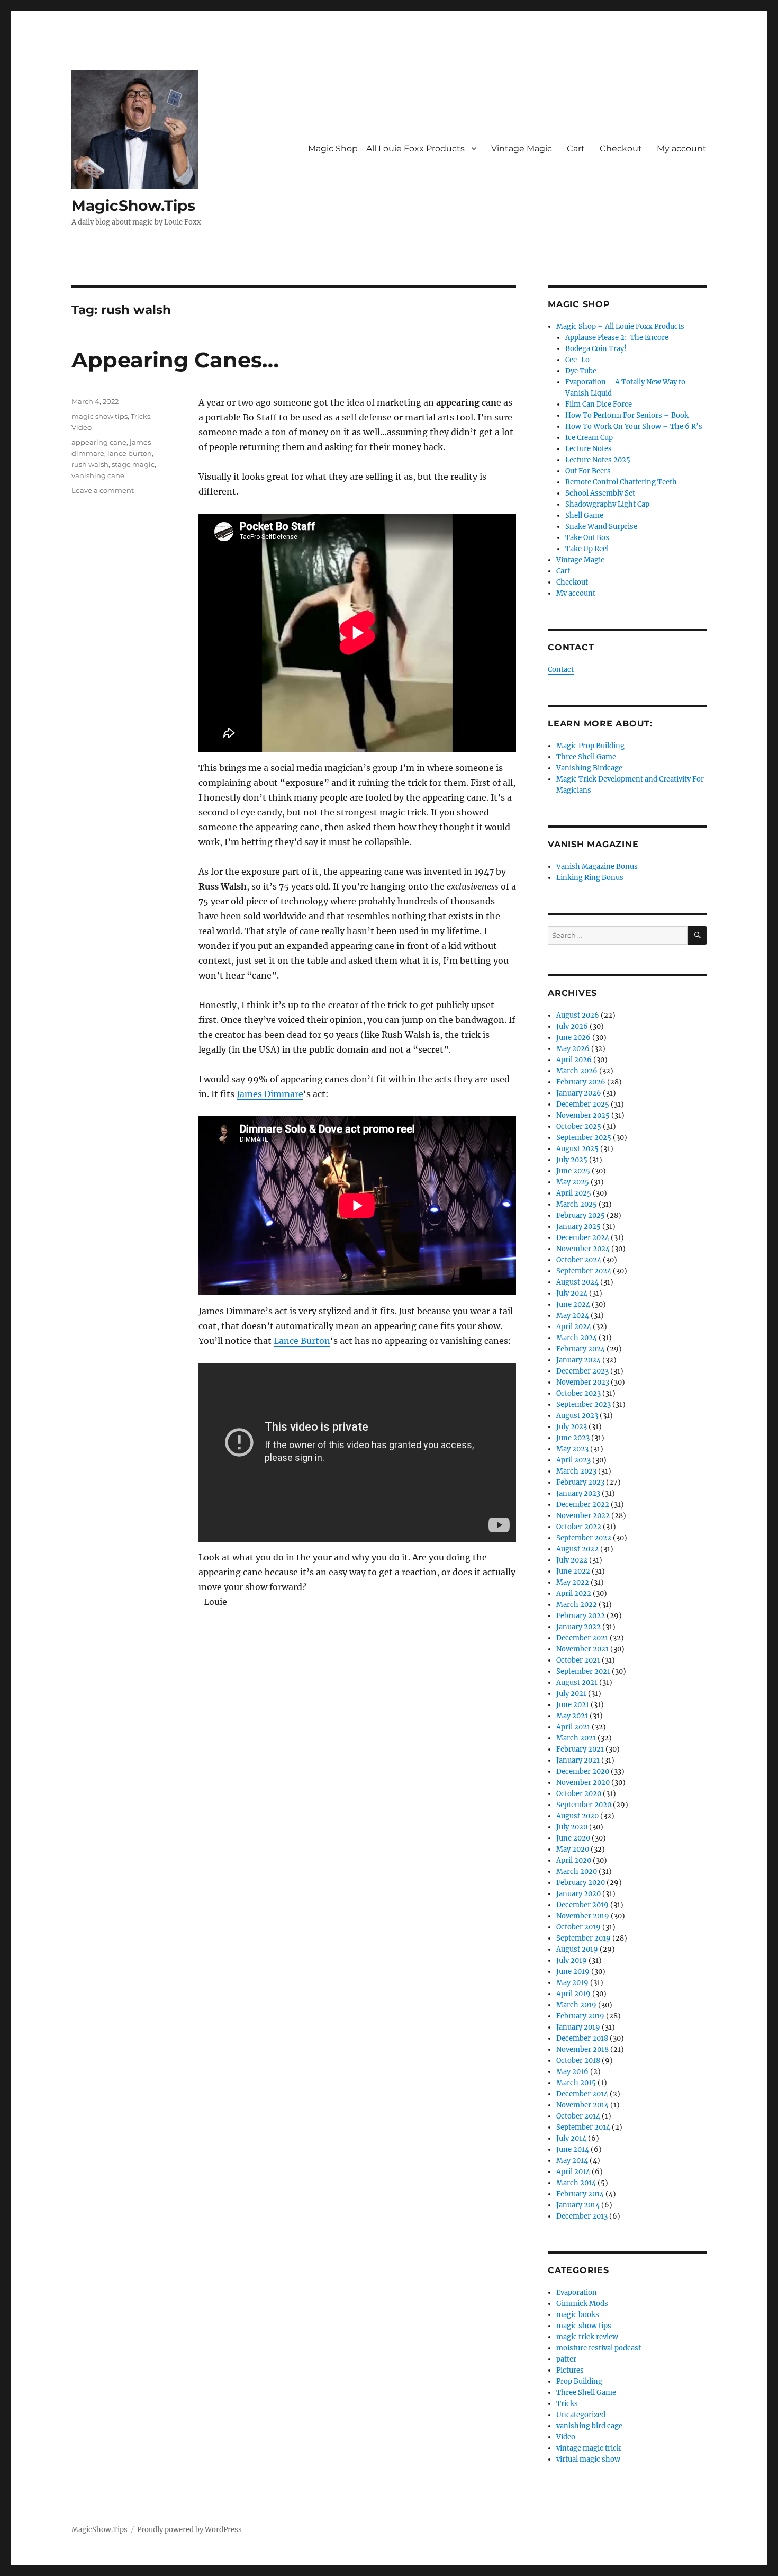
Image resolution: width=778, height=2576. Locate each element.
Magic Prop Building (590, 746)
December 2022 (583, 1505)
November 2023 (583, 1382)
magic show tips (99, 416)
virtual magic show (588, 2459)
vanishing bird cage (589, 2426)
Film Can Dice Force (599, 404)
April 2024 (574, 1327)
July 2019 (572, 1960)
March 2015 (576, 2083)
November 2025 (583, 1115)
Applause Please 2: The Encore (617, 338)
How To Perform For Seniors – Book (627, 415)
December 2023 (582, 1371)
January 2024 (578, 1360)
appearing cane (99, 442)
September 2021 (583, 1671)
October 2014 (578, 2116)
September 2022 (584, 1538)
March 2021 (576, 1738)
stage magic (133, 464)
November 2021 (582, 1649)
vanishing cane (98, 475)
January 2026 (579, 1093)
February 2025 (581, 1215)
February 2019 (580, 2016)
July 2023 (572, 1427)
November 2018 (582, 2049)
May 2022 (573, 1582)
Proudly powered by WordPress (189, 2530)
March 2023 (576, 1471)
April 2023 (573, 1460)
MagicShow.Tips (133, 205)
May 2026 (573, 1049)
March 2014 (576, 2183)
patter (566, 2359)
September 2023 (584, 1404)
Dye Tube (581, 371)
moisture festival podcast (599, 2348)
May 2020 (573, 1849)
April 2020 (574, 1860)
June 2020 (573, 1838)
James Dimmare (270, 1094)
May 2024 (573, 1316)
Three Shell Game (586, 757)
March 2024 (577, 1338)
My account (682, 149)
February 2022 (581, 1616)
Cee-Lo (577, 360)
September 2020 (584, 1805)
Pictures (570, 2370)
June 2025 (573, 1171)
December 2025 (583, 1104)
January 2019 (578, 2027)
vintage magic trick (589, 2448)
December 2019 (582, 1905)
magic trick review (587, 2337)
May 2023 (572, 1449)
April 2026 (574, 1060)
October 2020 (579, 1794)
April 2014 (573, 2172)
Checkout (621, 149)
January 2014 (578, 2205)
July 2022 (572, 1560)
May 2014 (572, 2161)
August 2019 (577, 1949)
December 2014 (582, 2094)
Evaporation (577, 2292)
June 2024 (573, 1304)
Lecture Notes (589, 449)
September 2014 (583, 2127)
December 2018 (582, 2038)
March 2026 (577, 1071)
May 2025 (573, 1182)
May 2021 (572, 1716)
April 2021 (573, 1727)
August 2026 (578, 1015)
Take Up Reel (587, 549)
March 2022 (577, 1605)
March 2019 (576, 2005)
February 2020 (581, 1883)
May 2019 (572, 1983)
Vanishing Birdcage (589, 768)
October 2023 (578, 1393)
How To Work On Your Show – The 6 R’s (634, 427)
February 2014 (580, 2194)
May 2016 (572, 2072)
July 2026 (572, 1026)
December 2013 (582, 2216)
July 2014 (571, 2138)
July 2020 (572, 1827)
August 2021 (577, 1682)
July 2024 (572, 1293)
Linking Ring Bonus (590, 878)
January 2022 (578, 1627)
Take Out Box (587, 538)
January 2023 (578, 1493)
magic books (578, 2315)
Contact (561, 670)
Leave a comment (103, 490)
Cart (576, 149)
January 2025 (578, 1227)
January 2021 (578, 1760)
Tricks (141, 416)
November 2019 (583, 1916)
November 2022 (583, 1516)
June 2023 (573, 1438)
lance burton (130, 453)
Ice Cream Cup (589, 438)
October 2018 (578, 2061)
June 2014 (573, 2149)
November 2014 (582, 2105)
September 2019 (584, 1938)
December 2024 (583, 1238)
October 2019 (578, 1927)
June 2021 (573, 1705)
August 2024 (577, 1282)
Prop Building (579, 2381)
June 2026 (573, 1038)
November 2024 (583, 1249)
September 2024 (584, 1271)
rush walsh (90, 464)
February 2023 (580, 1482)
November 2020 (583, 1783)
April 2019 (573, 1994)
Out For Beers (588, 471)
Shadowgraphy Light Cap (607, 504)
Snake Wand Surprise (601, 527)
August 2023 (577, 1416)
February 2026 (581, 1082)
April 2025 (574, 1193)
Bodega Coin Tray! (596, 349)
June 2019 (573, 1972)
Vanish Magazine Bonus (597, 867)
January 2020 (578, 1894)
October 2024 (579, 1260)
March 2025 (577, 1204)
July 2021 (571, 1694)
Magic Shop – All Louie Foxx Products (386, 149)
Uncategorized (581, 2415)
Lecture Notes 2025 (598, 460)
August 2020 (577, 1816)
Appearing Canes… (175, 360)
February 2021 (580, 1749)
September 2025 (584, 1138)
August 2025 (577, 1149)
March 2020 (577, 1872)
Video (82, 427)
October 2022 (579, 1527)
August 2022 (577, 1549)
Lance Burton (302, 1341)
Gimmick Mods (582, 2304)
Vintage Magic (522, 149)
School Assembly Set (600, 493)
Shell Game (584, 515)
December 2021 (582, 1638)
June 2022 (573, 1571)
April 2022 (574, 1594)
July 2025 (572, 1160)
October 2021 (578, 1660)
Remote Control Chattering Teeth (621, 482)
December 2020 (583, 1771)
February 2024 (581, 1349)
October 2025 (579, 1127)
